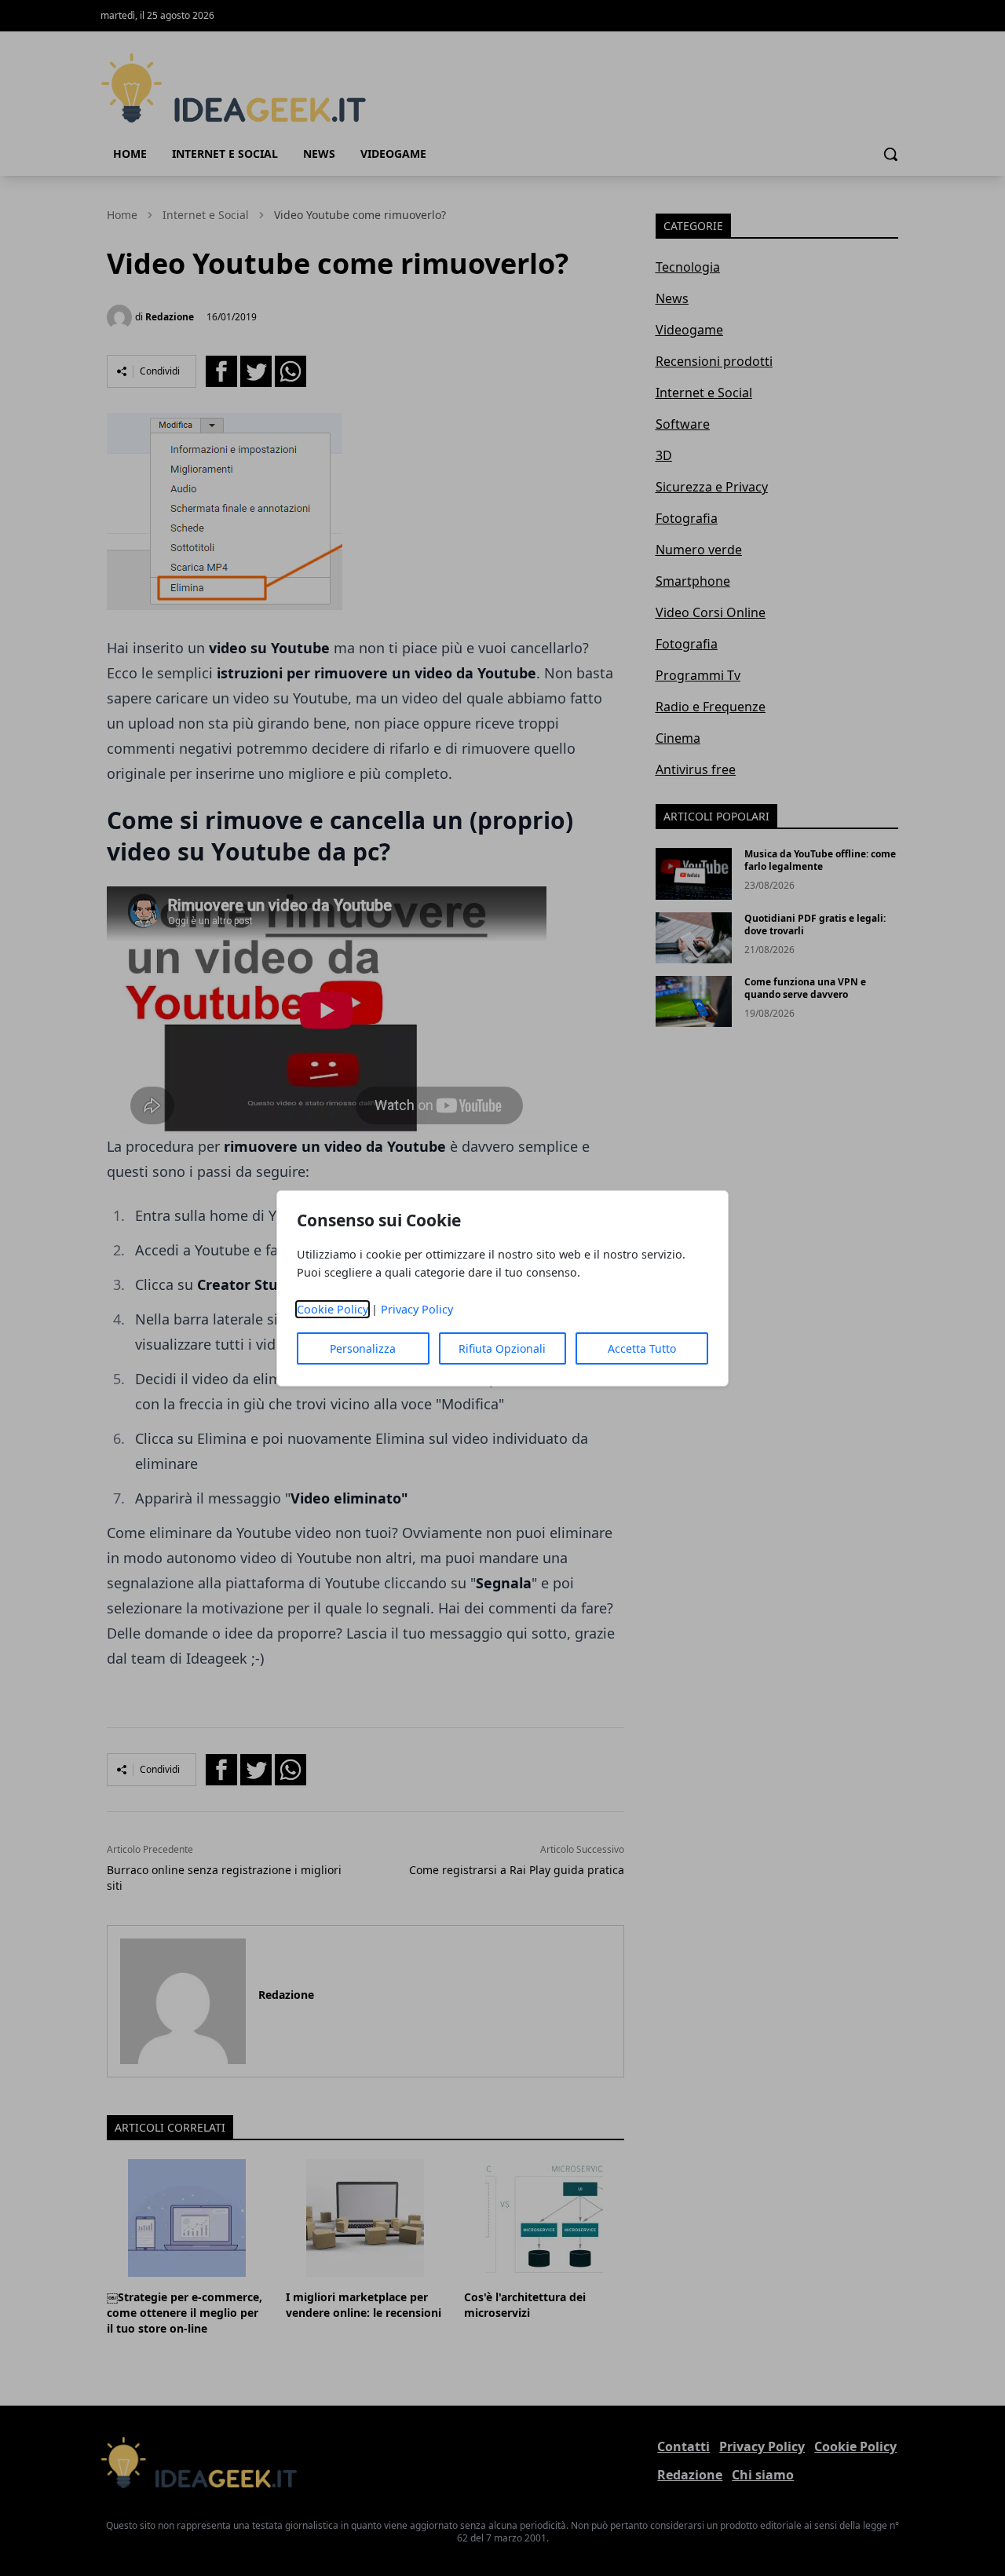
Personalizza (363, 1348)
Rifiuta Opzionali (502, 1348)
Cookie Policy (333, 1309)
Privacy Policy (417, 1309)
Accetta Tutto (642, 1348)
